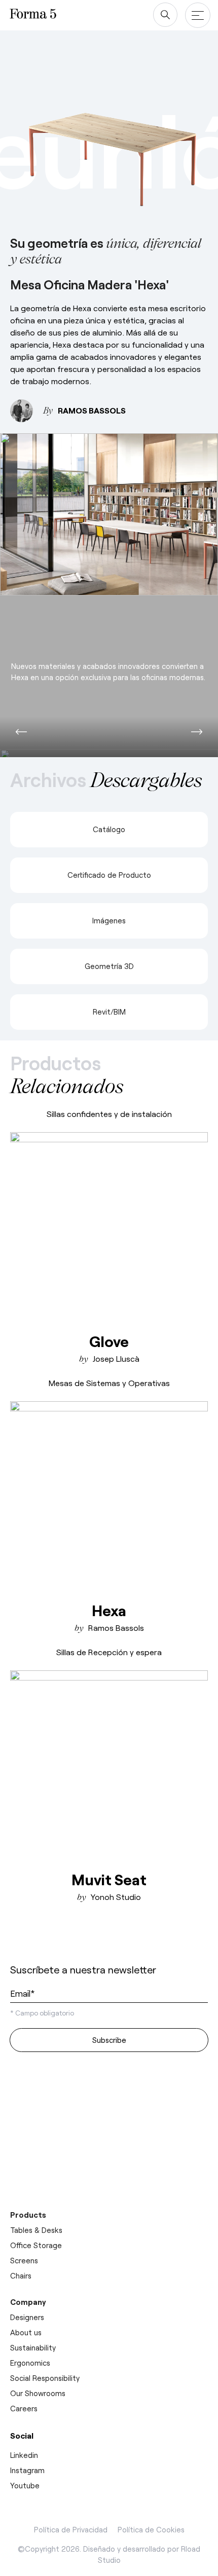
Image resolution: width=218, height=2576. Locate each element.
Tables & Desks (36, 2230)
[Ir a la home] (48, 1942)
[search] (165, 15)
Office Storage (36, 2245)
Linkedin (24, 2455)
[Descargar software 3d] (109, 2106)
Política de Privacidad (71, 2529)
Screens (24, 2260)
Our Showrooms (38, 2393)
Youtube (25, 2485)
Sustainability (33, 2347)
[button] (21, 732)
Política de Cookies (151, 2529)
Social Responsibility (45, 2378)
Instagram (27, 2470)
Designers (27, 2317)
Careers (24, 2408)
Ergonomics (30, 2363)
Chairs (21, 2275)
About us (26, 2332)
